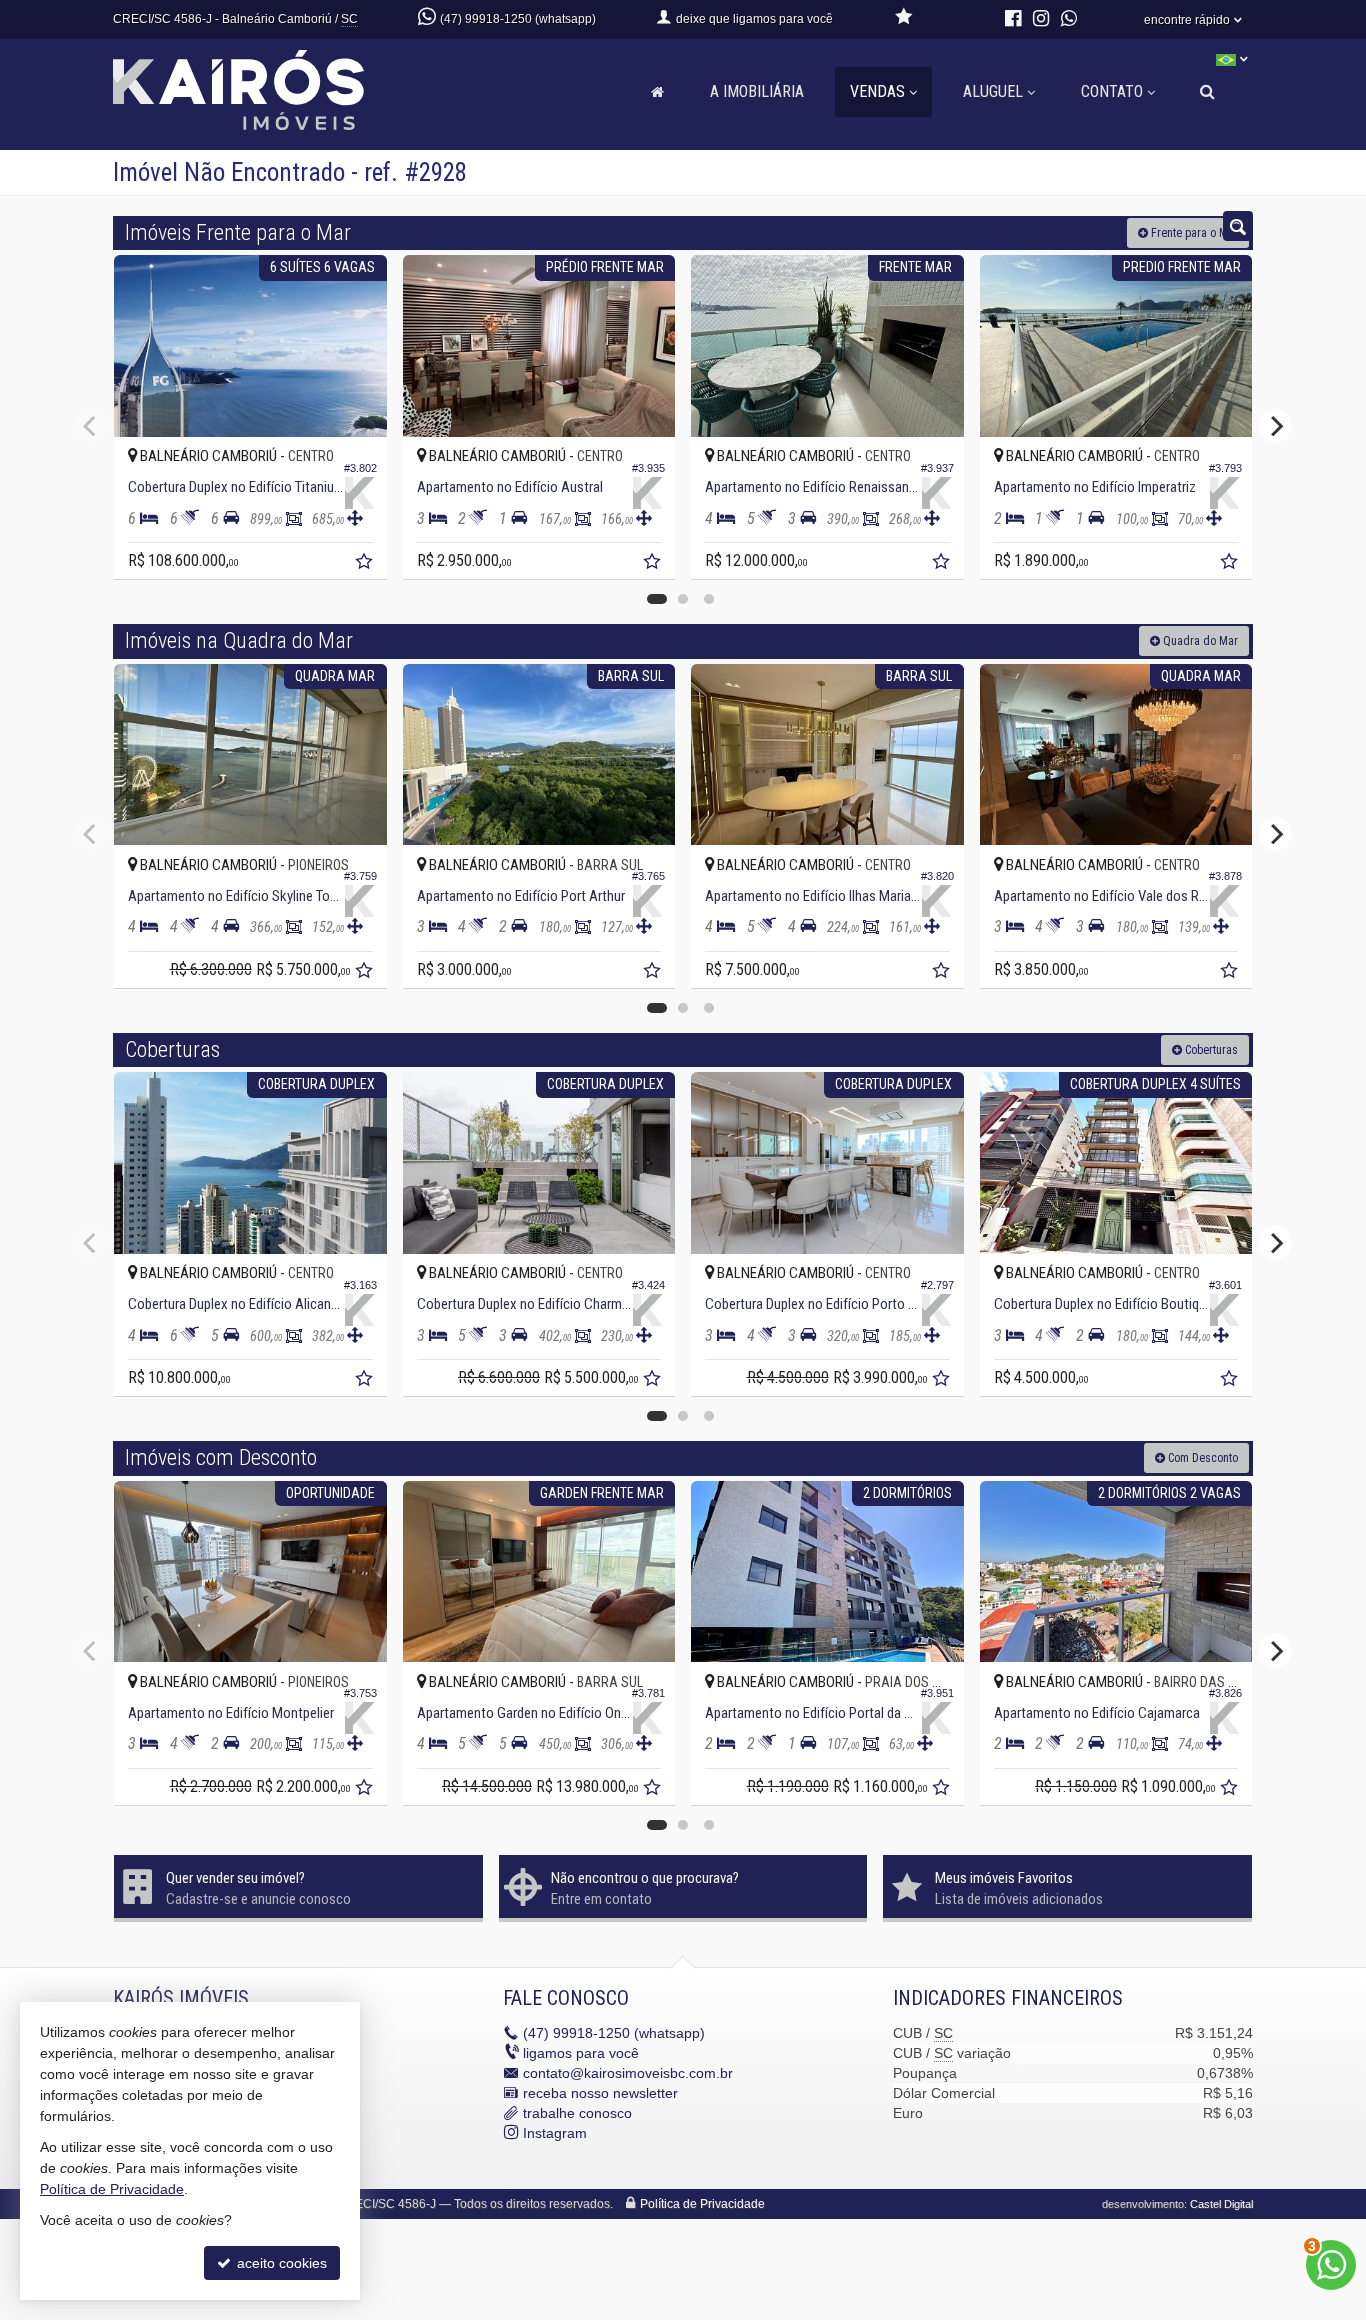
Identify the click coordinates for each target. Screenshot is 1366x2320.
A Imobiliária (757, 91)
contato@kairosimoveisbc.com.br (628, 2073)
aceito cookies (280, 2263)
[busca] (1207, 92)
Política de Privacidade (702, 2204)
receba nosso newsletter (600, 2093)
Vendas (877, 91)
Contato (1112, 91)
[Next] (1275, 426)
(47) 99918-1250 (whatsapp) (518, 19)
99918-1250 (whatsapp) (614, 2033)
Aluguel (993, 91)
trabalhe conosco (577, 2113)
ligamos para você (581, 2053)
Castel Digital (1221, 2204)
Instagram (555, 2133)
